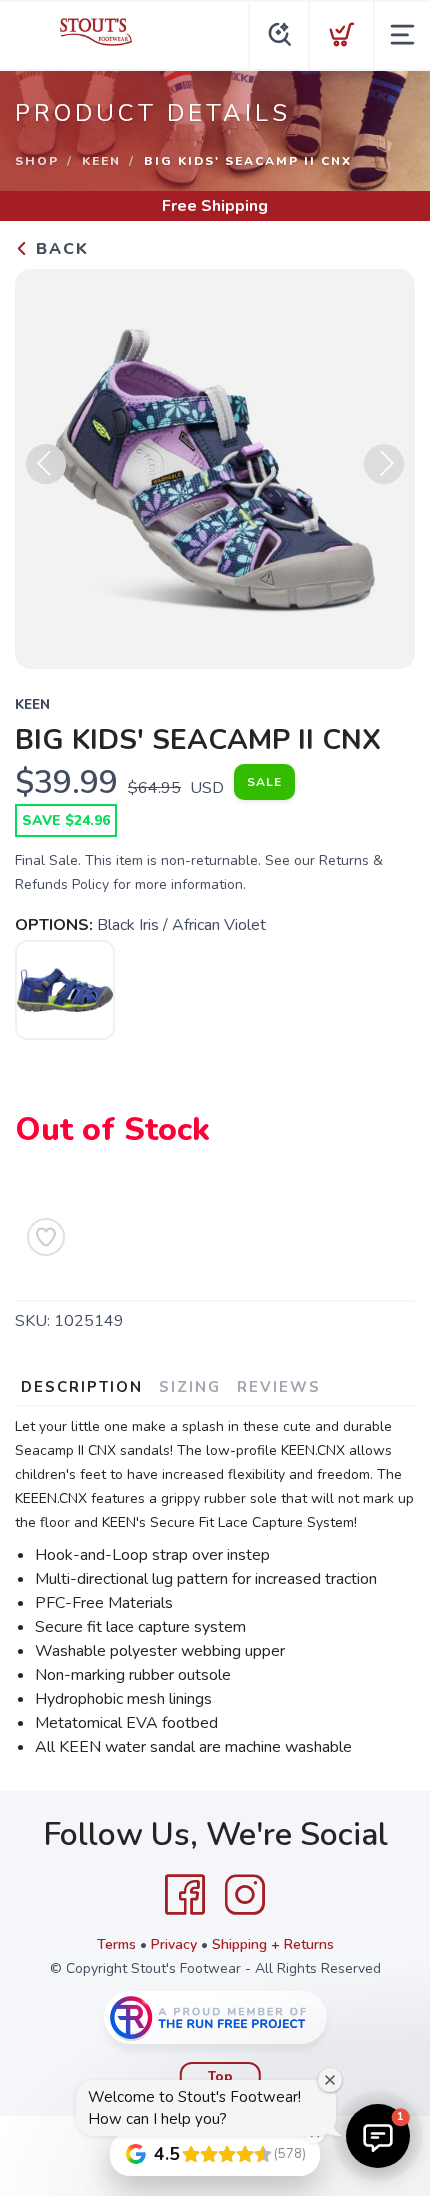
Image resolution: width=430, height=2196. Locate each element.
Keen (101, 161)
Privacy (174, 1944)
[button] (378, 2136)
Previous (46, 464)
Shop (37, 161)
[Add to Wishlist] (46, 1237)
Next (384, 464)
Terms (116, 1944)
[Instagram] (245, 1895)
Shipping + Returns (273, 1944)
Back (59, 249)
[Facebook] (185, 1895)
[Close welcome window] (330, 2080)
